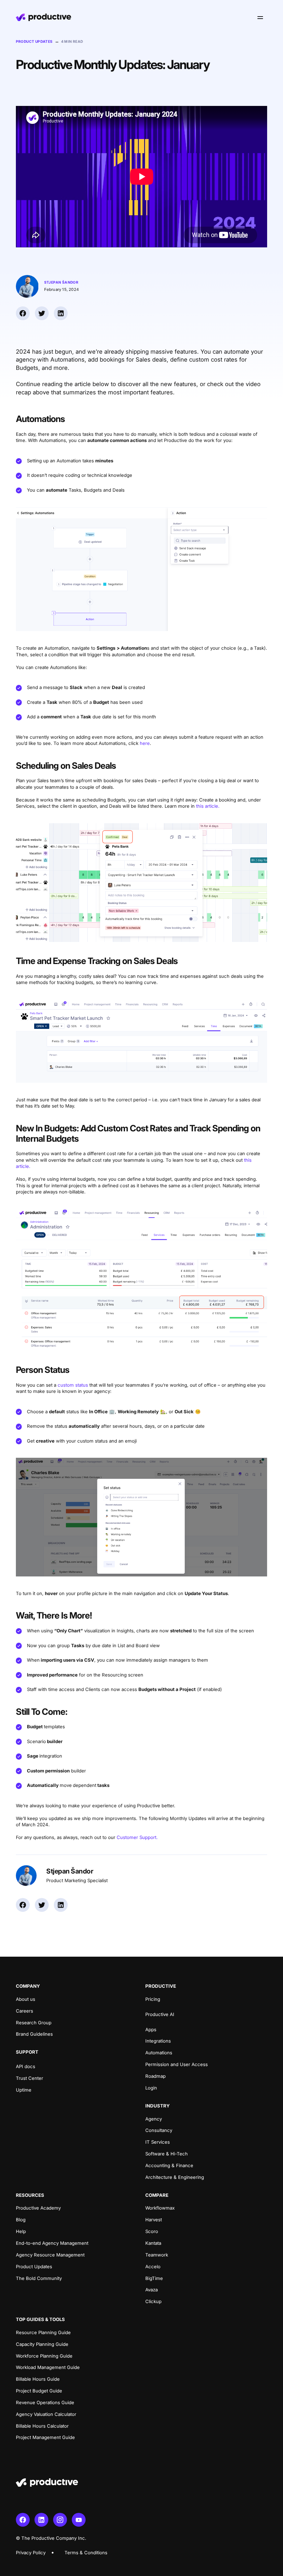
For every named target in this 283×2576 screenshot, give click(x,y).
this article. (208, 806)
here (145, 743)
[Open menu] (260, 17)
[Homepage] (43, 17)
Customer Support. (137, 1837)
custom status (73, 1385)
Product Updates (34, 41)
